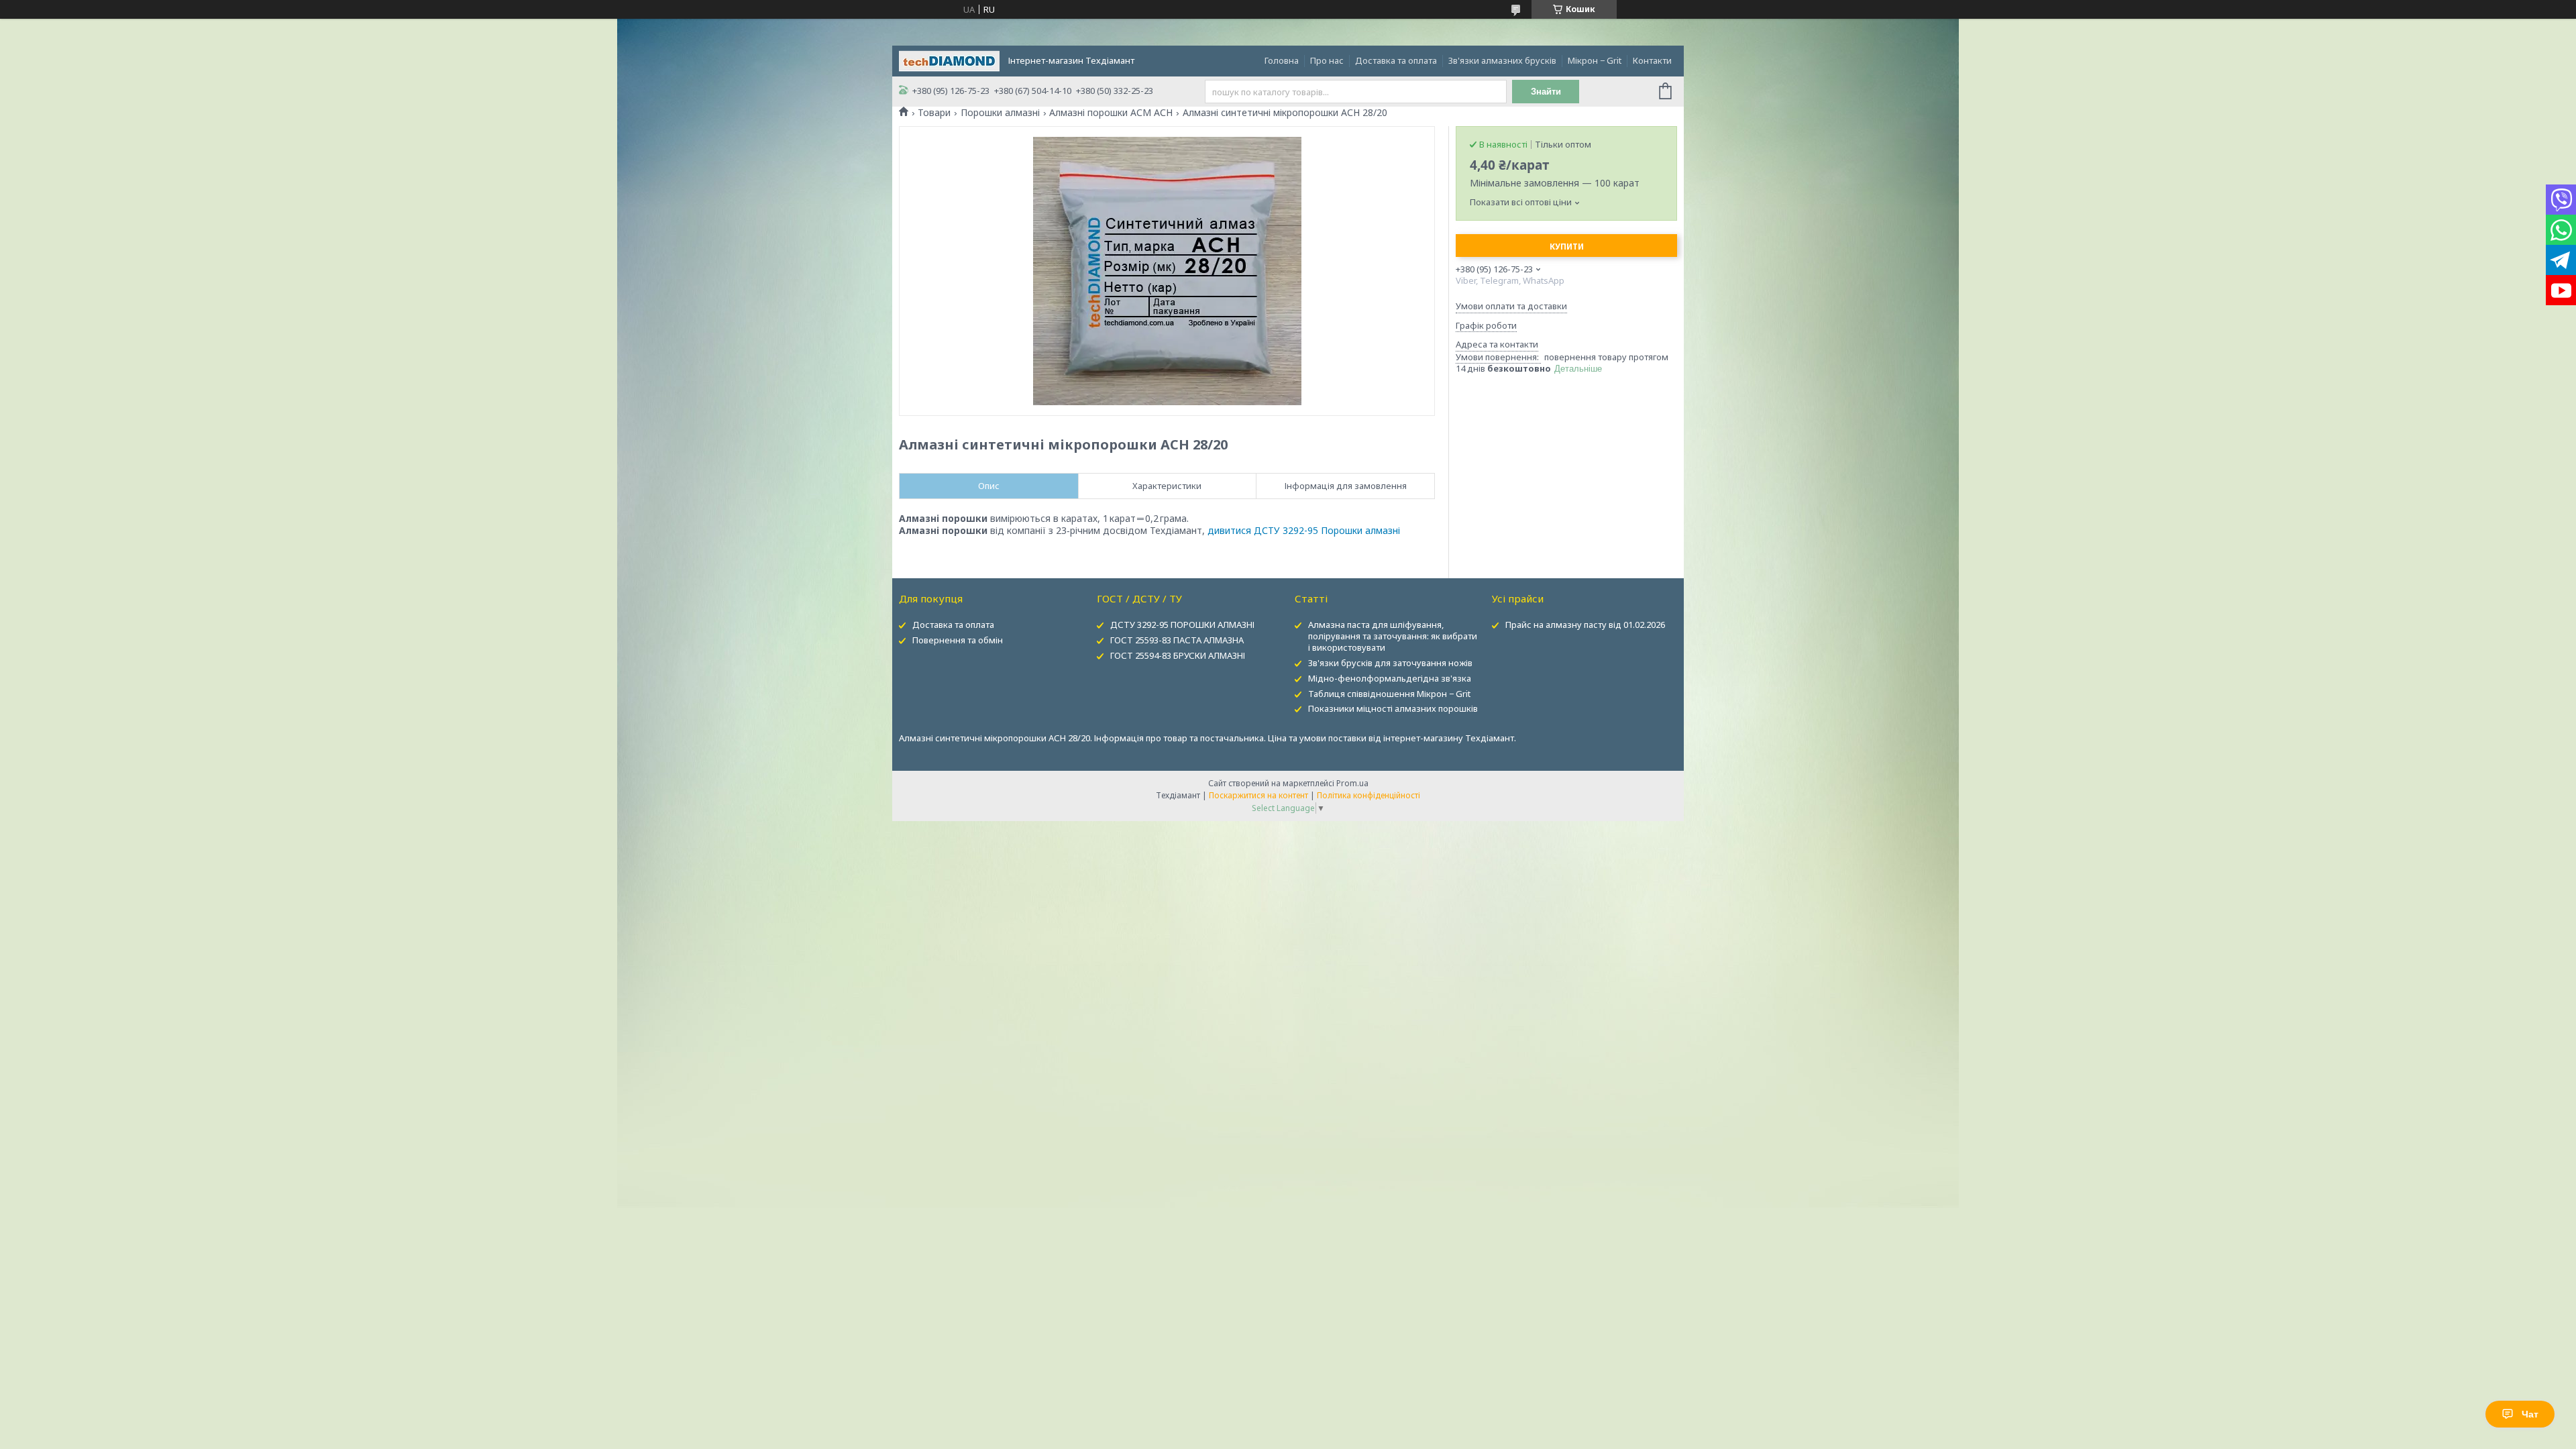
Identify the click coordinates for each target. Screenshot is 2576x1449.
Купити (1567, 247)
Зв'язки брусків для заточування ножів (1390, 663)
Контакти (1652, 60)
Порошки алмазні (1000, 113)
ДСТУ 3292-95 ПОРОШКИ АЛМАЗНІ (1182, 625)
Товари (934, 113)
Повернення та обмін (958, 640)
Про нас (1327, 60)
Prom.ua (1352, 783)
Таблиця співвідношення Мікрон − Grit (1389, 694)
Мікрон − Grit (1595, 60)
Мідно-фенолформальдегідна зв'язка (1390, 678)
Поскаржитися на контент (1258, 795)
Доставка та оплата (1396, 60)
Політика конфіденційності (1368, 795)
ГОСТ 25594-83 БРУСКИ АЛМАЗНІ (1178, 655)
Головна (1282, 60)
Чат (2530, 1414)
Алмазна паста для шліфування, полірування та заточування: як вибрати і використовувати (1393, 636)
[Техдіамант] (949, 60)
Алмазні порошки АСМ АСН (1111, 113)
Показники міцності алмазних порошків (1393, 708)
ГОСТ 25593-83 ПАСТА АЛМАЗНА (1177, 640)
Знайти (1546, 92)
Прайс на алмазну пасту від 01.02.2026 (1585, 625)
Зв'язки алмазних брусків (1502, 60)
